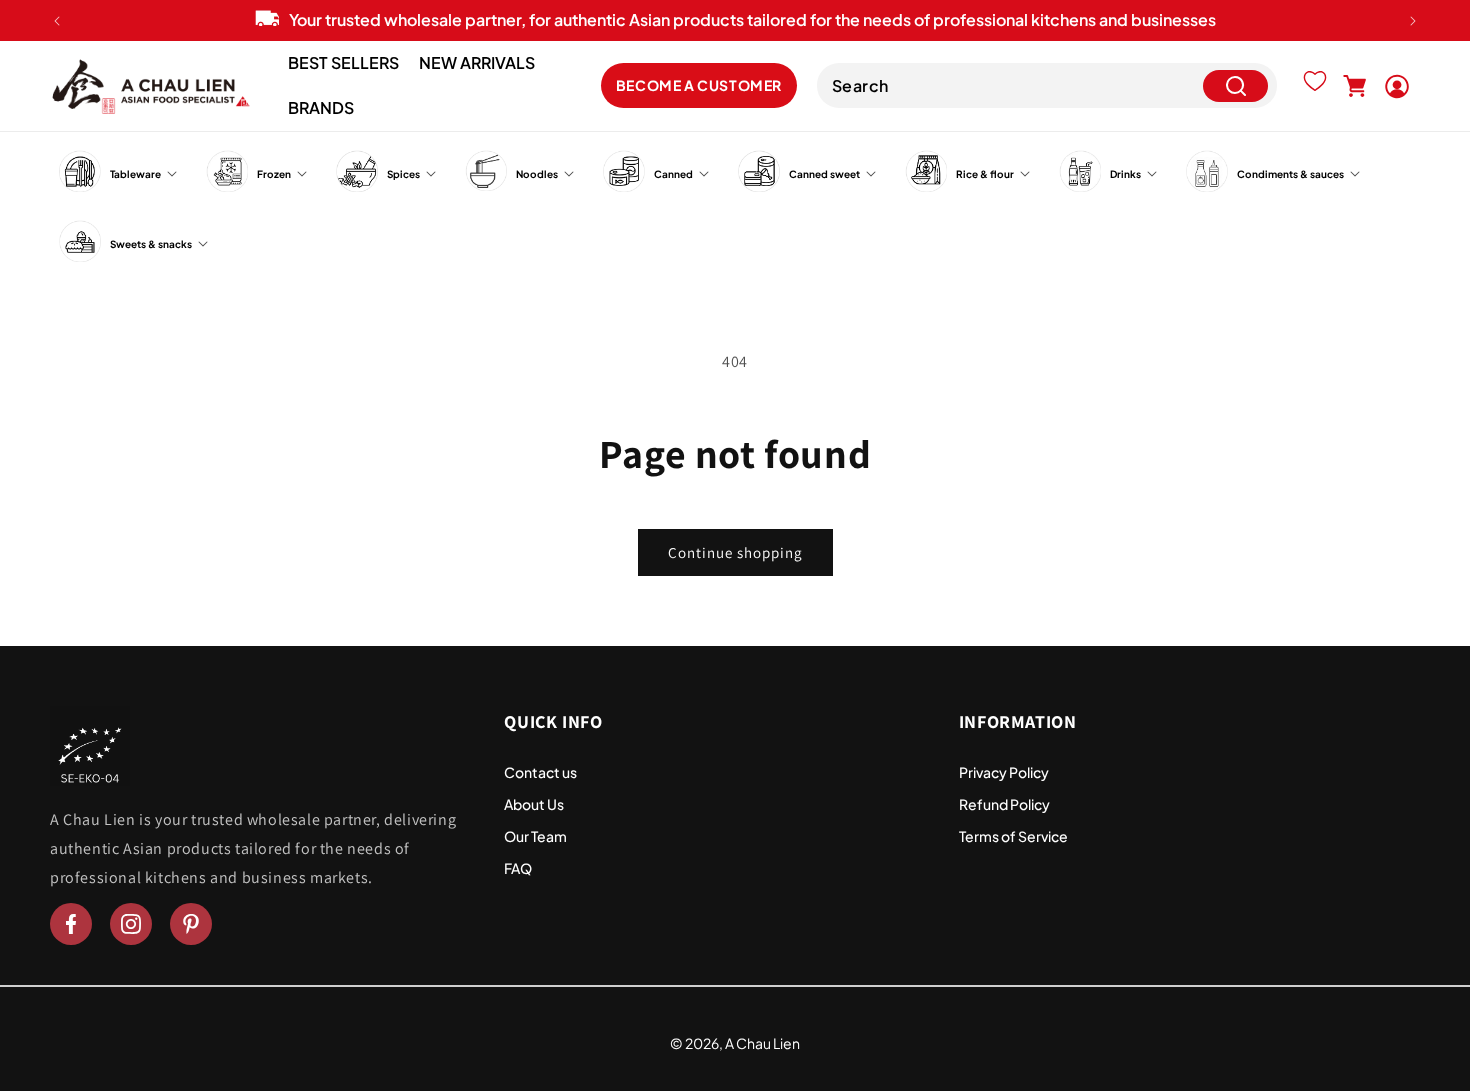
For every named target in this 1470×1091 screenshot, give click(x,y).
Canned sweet (824, 174)
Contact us (540, 772)
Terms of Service (1013, 836)
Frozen (274, 174)
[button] (1355, 86)
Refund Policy (1004, 804)
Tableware (135, 174)
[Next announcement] (1413, 21)
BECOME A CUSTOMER (699, 86)
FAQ (518, 868)
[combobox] (1047, 86)
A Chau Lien (762, 1043)
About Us (534, 804)
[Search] (1235, 86)
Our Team (535, 836)
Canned (673, 174)
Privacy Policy (1004, 772)
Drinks (1125, 174)
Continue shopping (735, 552)
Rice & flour (985, 174)
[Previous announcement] (57, 21)
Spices (403, 174)
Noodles (537, 174)
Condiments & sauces (1290, 174)
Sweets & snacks (151, 244)
